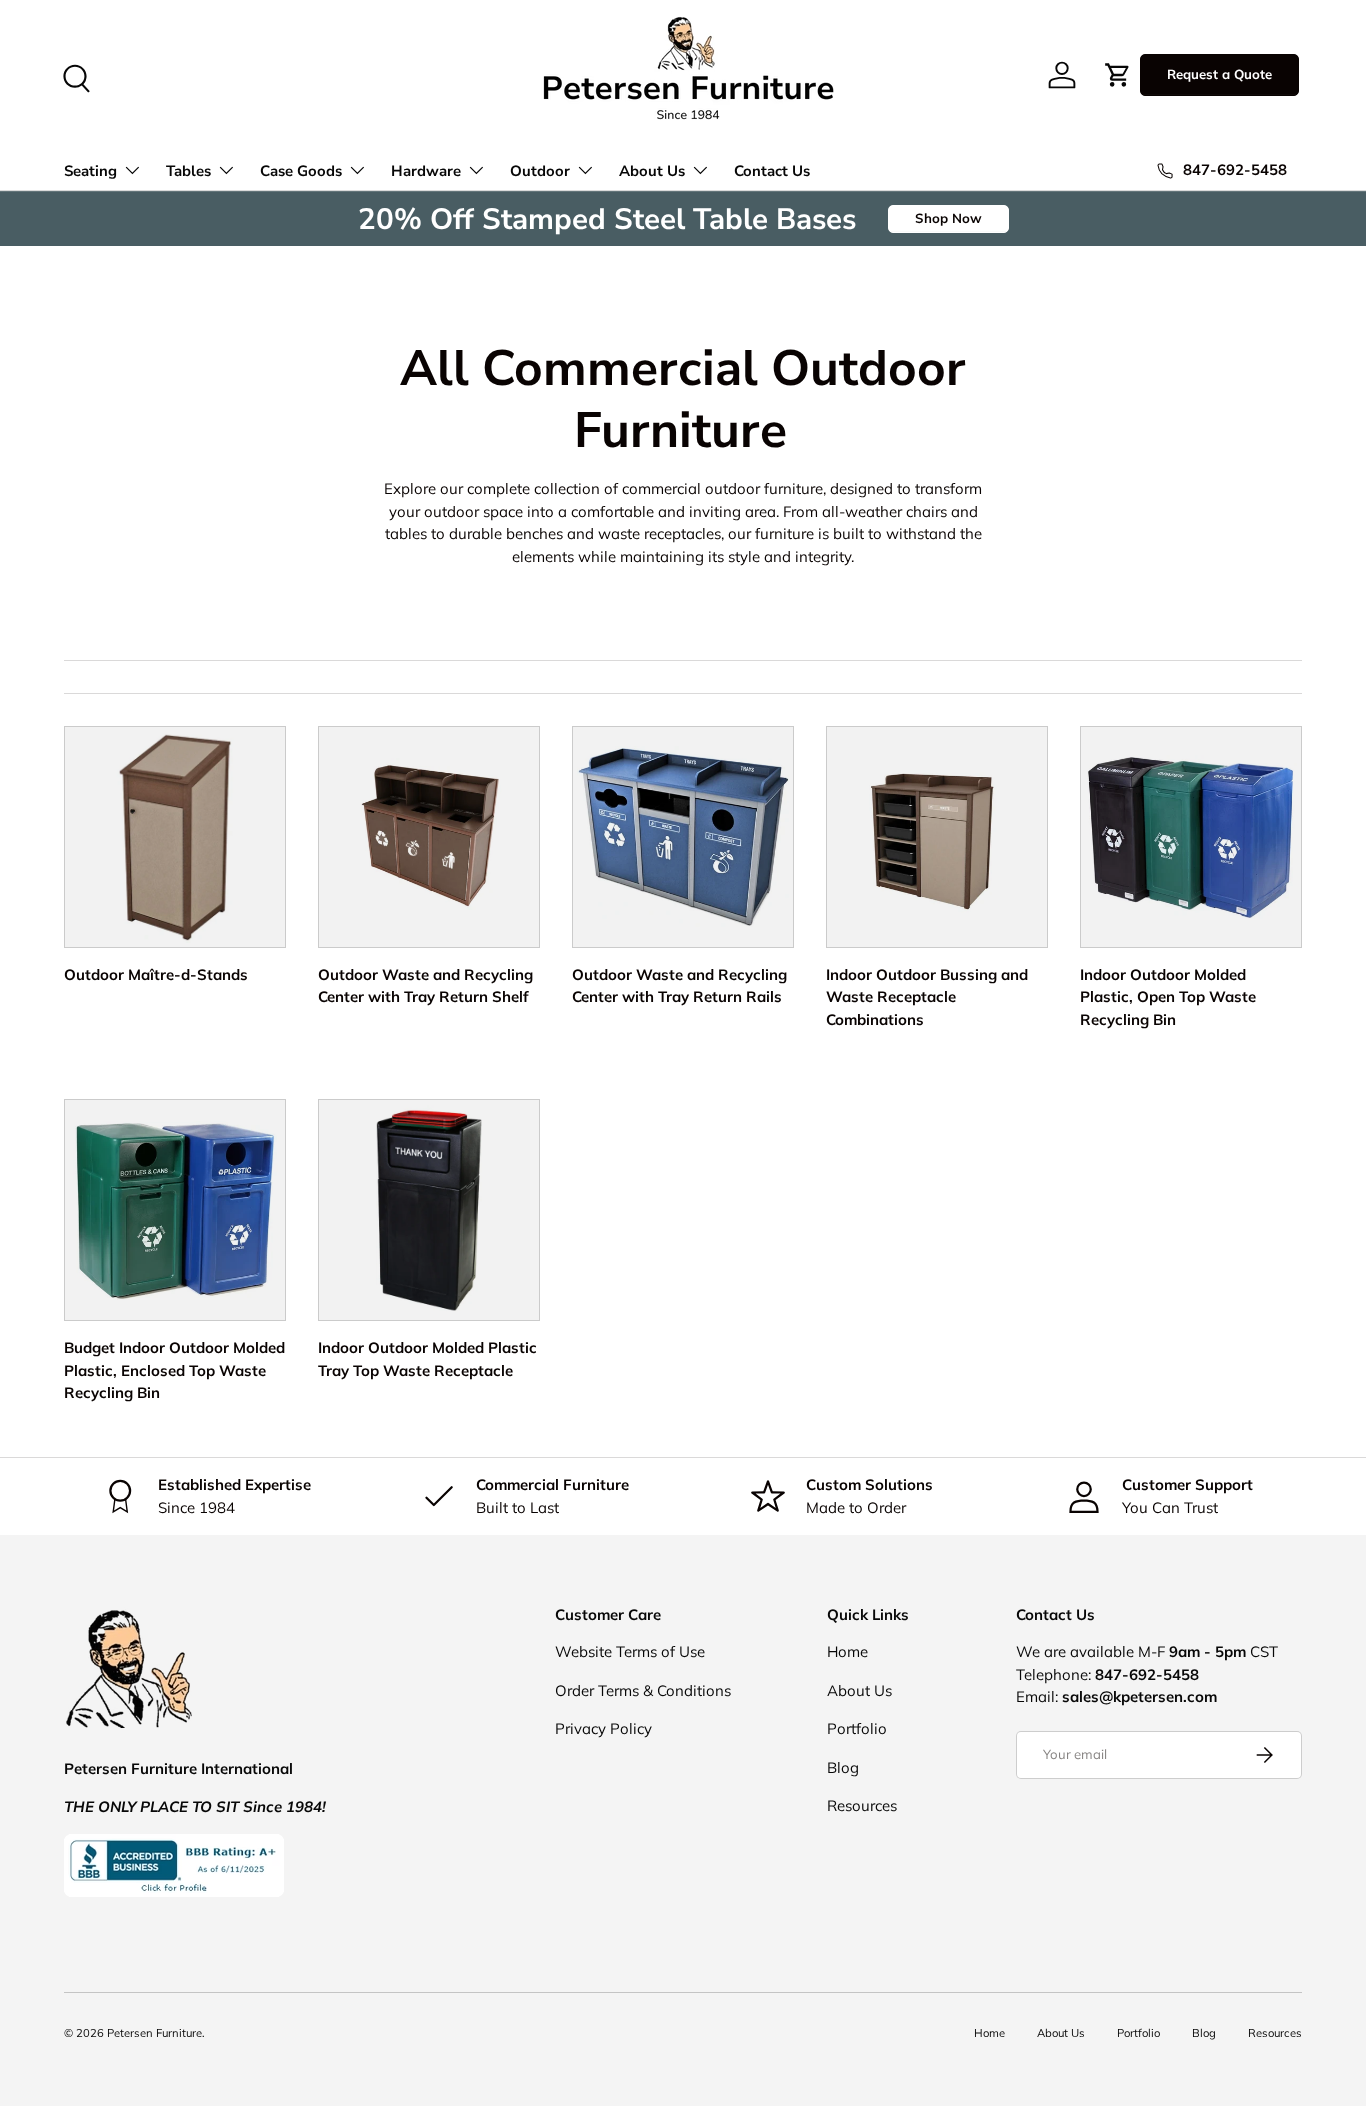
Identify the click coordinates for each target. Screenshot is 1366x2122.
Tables (188, 171)
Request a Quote (1219, 74)
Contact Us (772, 171)
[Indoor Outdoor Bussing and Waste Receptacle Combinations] (937, 837)
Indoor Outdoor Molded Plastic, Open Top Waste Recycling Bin (1168, 997)
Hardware (426, 171)
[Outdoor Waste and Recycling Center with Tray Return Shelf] (429, 837)
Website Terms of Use (630, 1651)
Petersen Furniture (154, 2033)
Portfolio (857, 1728)
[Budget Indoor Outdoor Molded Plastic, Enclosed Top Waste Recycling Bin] (175, 1210)
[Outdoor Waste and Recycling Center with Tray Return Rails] (683, 837)
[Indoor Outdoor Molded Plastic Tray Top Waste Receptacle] (429, 1210)
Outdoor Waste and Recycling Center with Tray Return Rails (679, 986)
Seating (90, 171)
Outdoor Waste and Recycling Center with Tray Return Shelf (425, 986)
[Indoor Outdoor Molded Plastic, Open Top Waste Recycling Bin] (1191, 837)
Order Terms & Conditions (643, 1690)
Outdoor (540, 171)
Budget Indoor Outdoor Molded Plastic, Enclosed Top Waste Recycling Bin (174, 1370)
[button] (1118, 75)
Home (847, 1651)
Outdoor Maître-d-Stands (156, 974)
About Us (652, 171)
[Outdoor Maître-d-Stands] (175, 837)
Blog (843, 1767)
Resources (862, 1805)
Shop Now (948, 218)
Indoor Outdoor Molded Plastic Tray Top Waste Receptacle (427, 1359)
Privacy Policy (603, 1728)
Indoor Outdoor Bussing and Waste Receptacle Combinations (927, 997)
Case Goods (301, 171)
